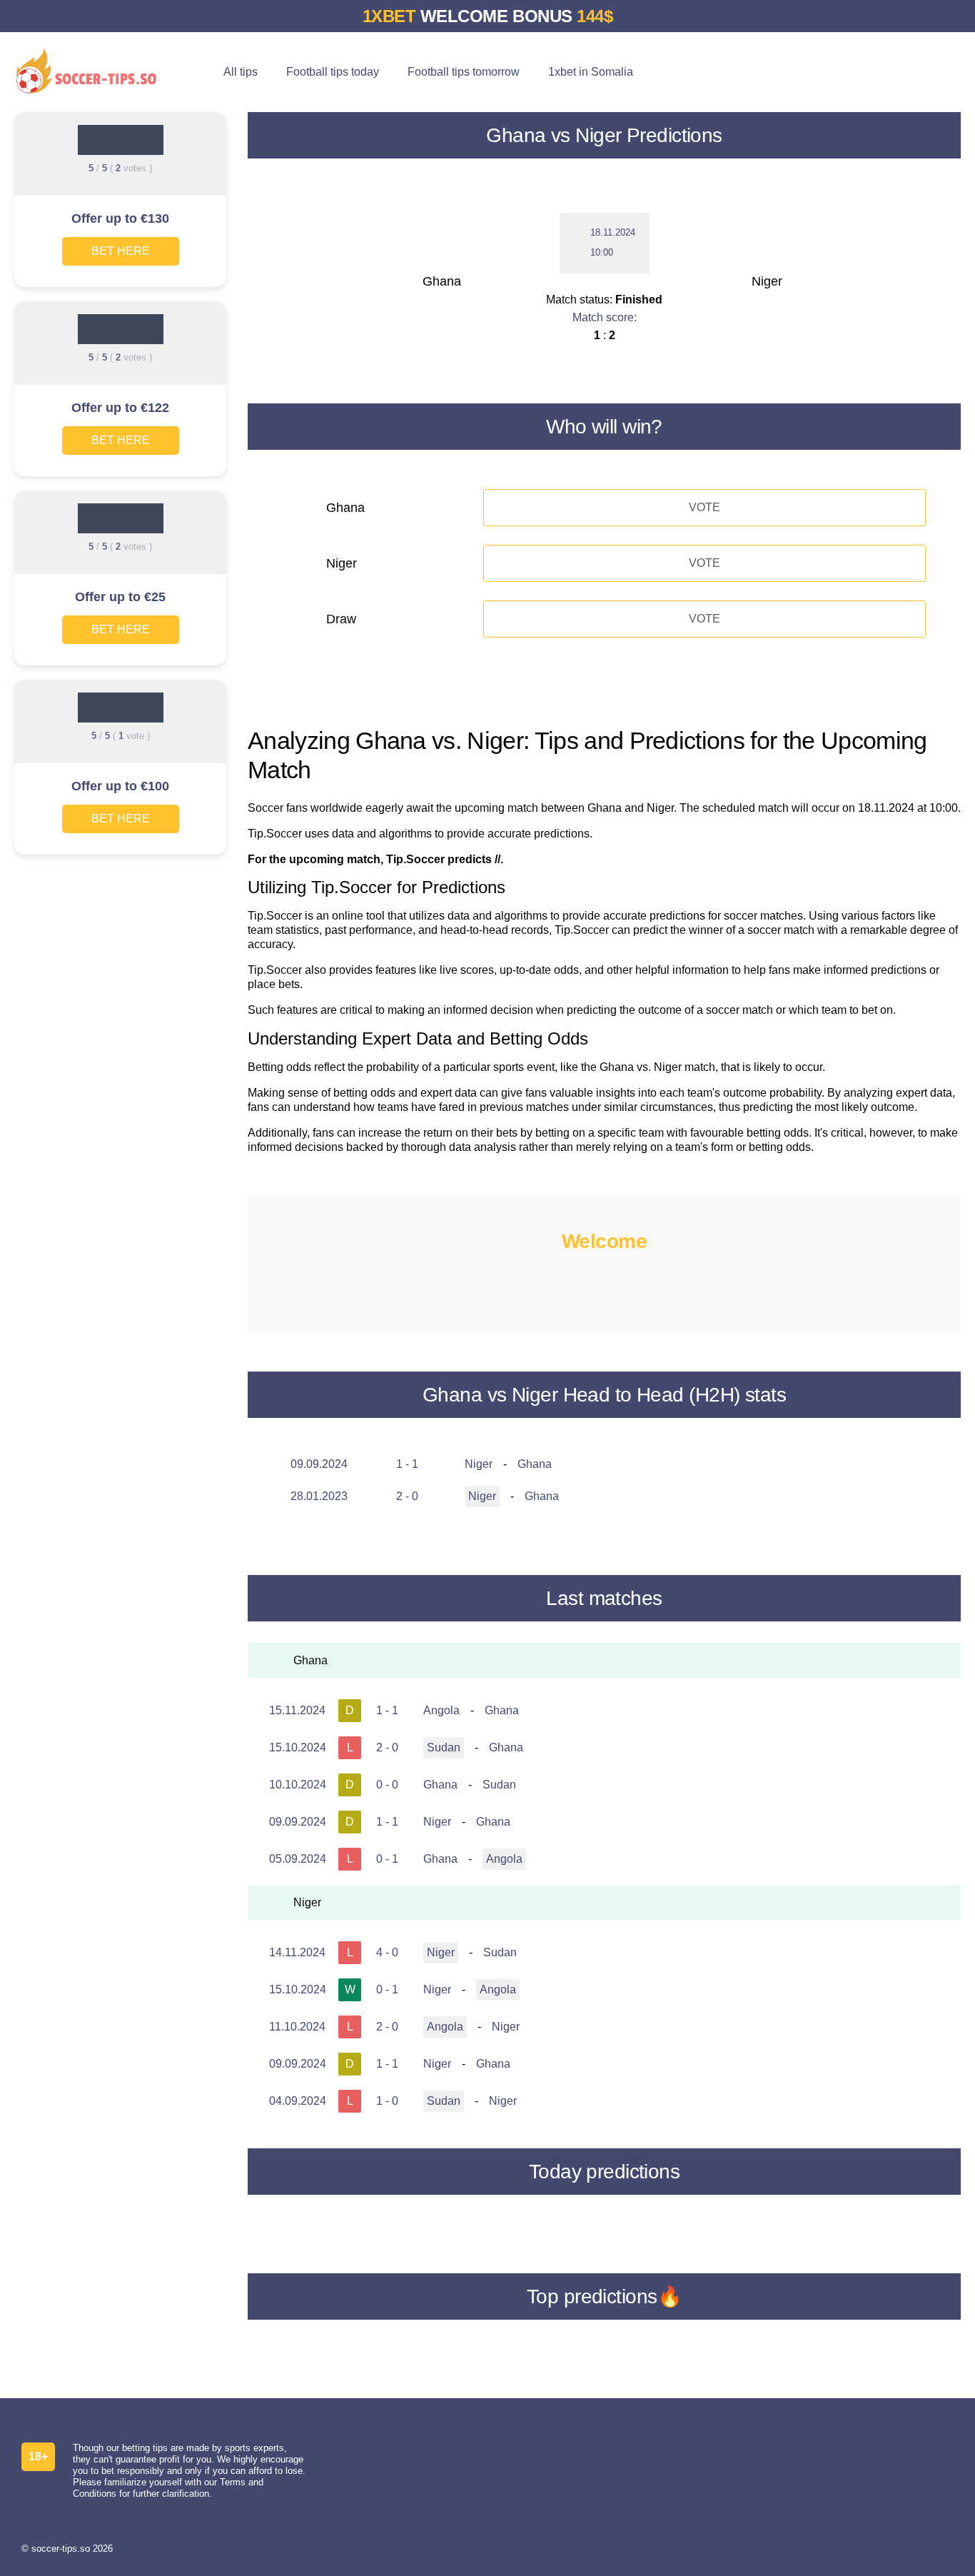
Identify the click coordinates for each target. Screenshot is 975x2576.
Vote (704, 507)
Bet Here (121, 251)
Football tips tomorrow (464, 72)
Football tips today (333, 72)
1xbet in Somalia (591, 72)
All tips (241, 72)
